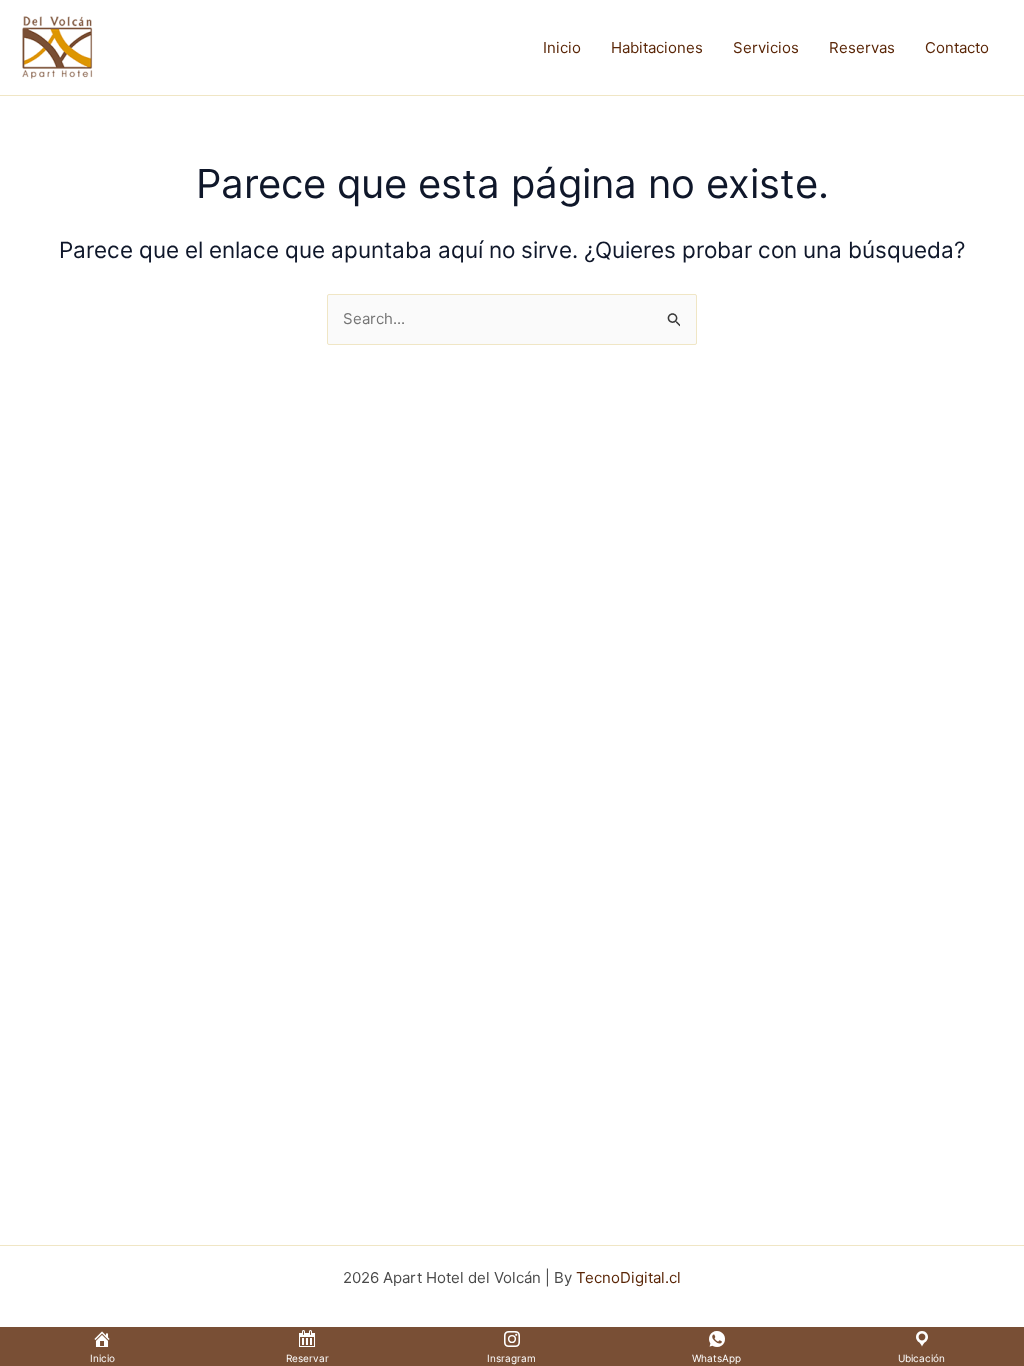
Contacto (957, 47)
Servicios (766, 47)
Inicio (562, 47)
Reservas (862, 47)
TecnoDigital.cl (628, 1277)
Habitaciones (657, 47)
